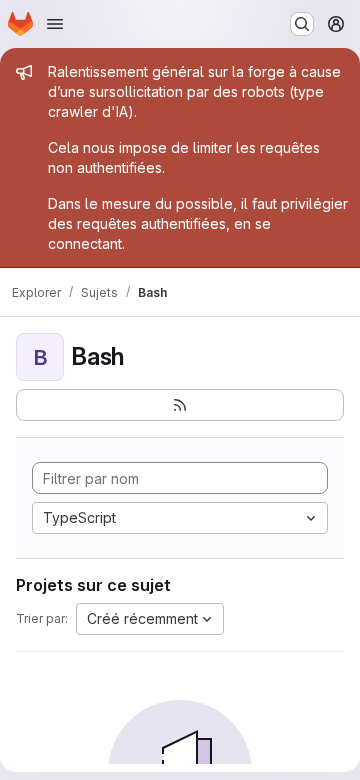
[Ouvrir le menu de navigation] (55, 24)
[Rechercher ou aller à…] (302, 24)
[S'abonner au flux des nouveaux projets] (180, 405)
